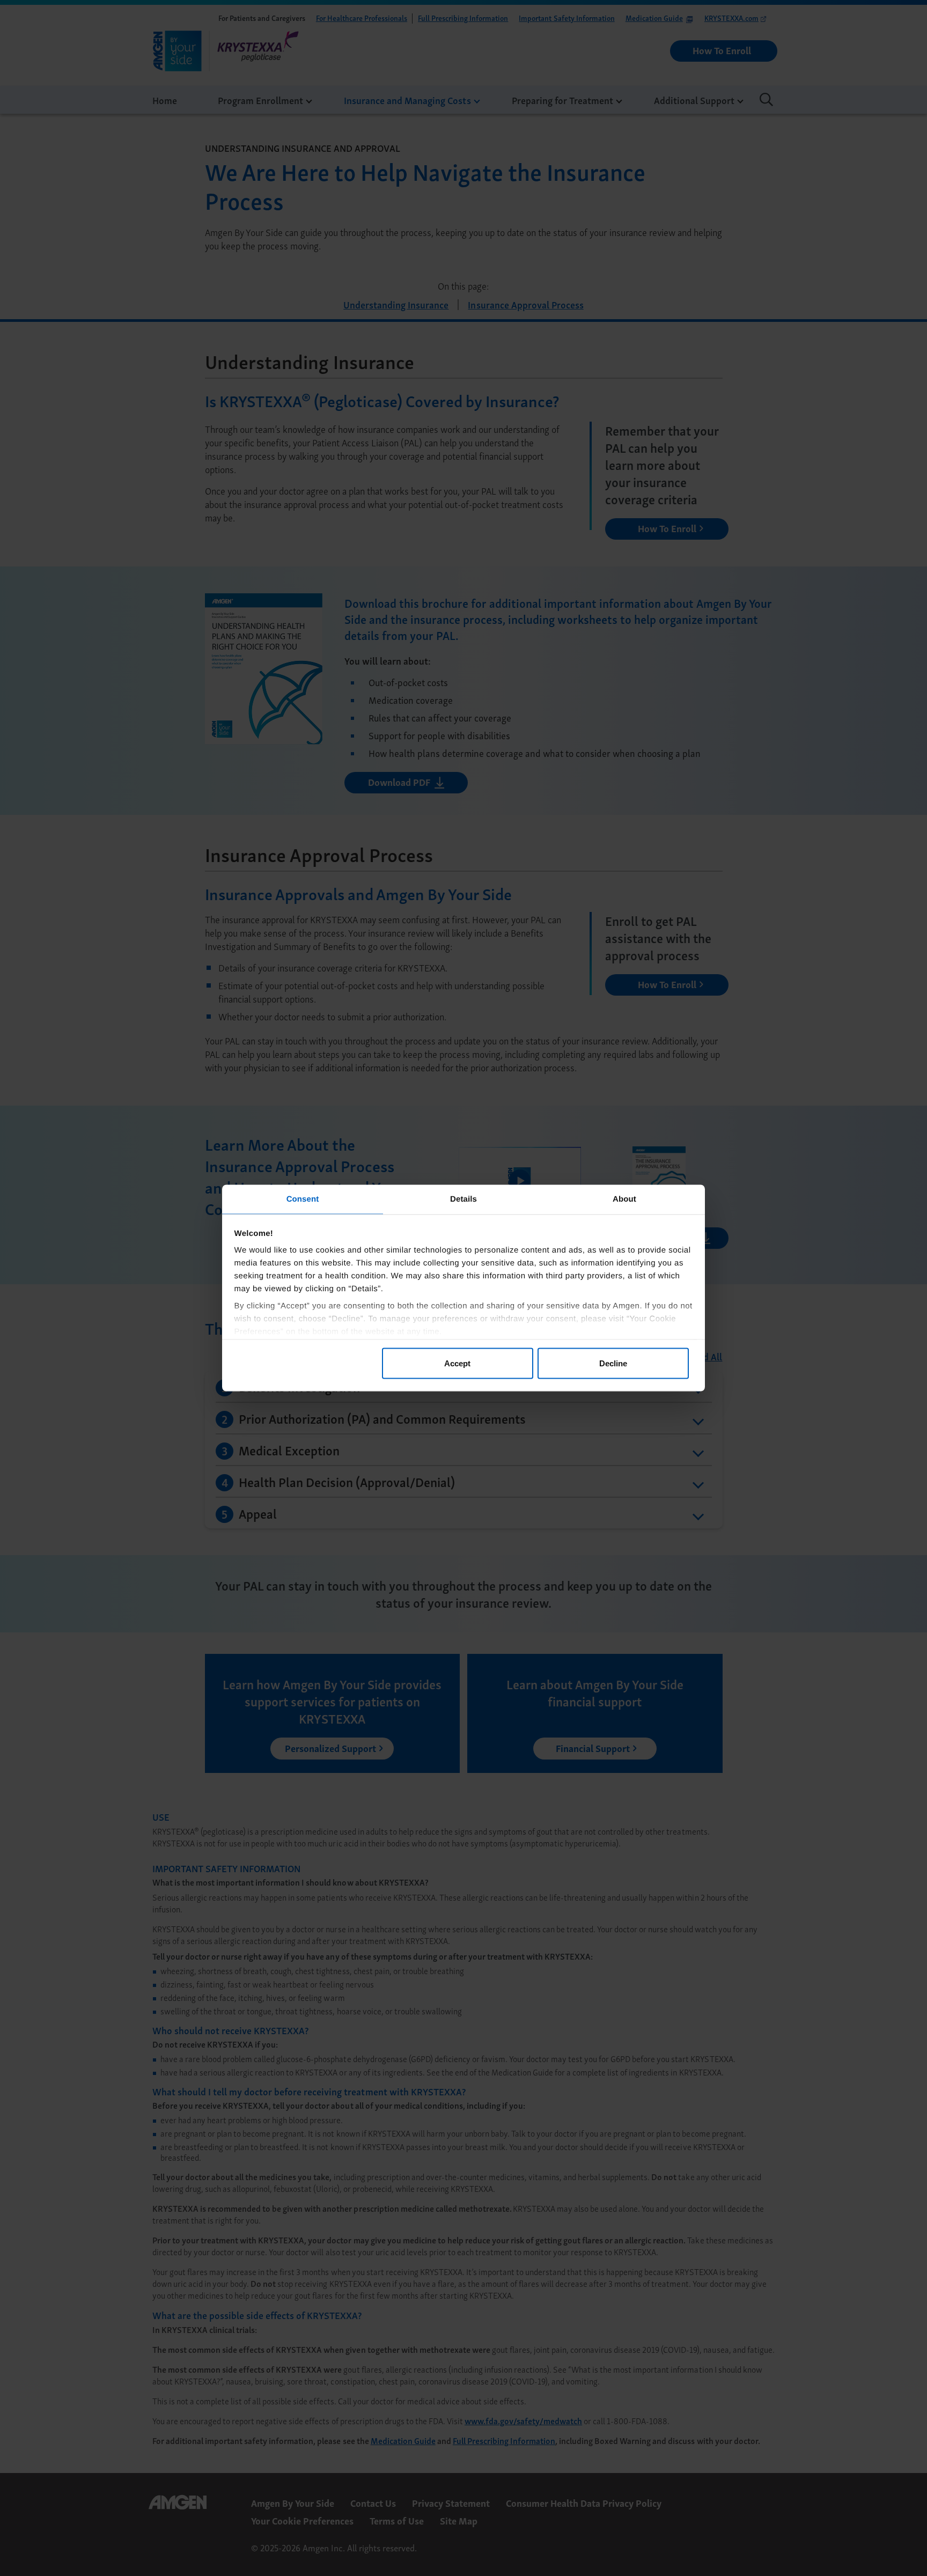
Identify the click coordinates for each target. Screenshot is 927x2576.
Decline (613, 1363)
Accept (457, 1363)
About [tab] (624, 1199)
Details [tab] (464, 1199)
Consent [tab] (303, 1199)
